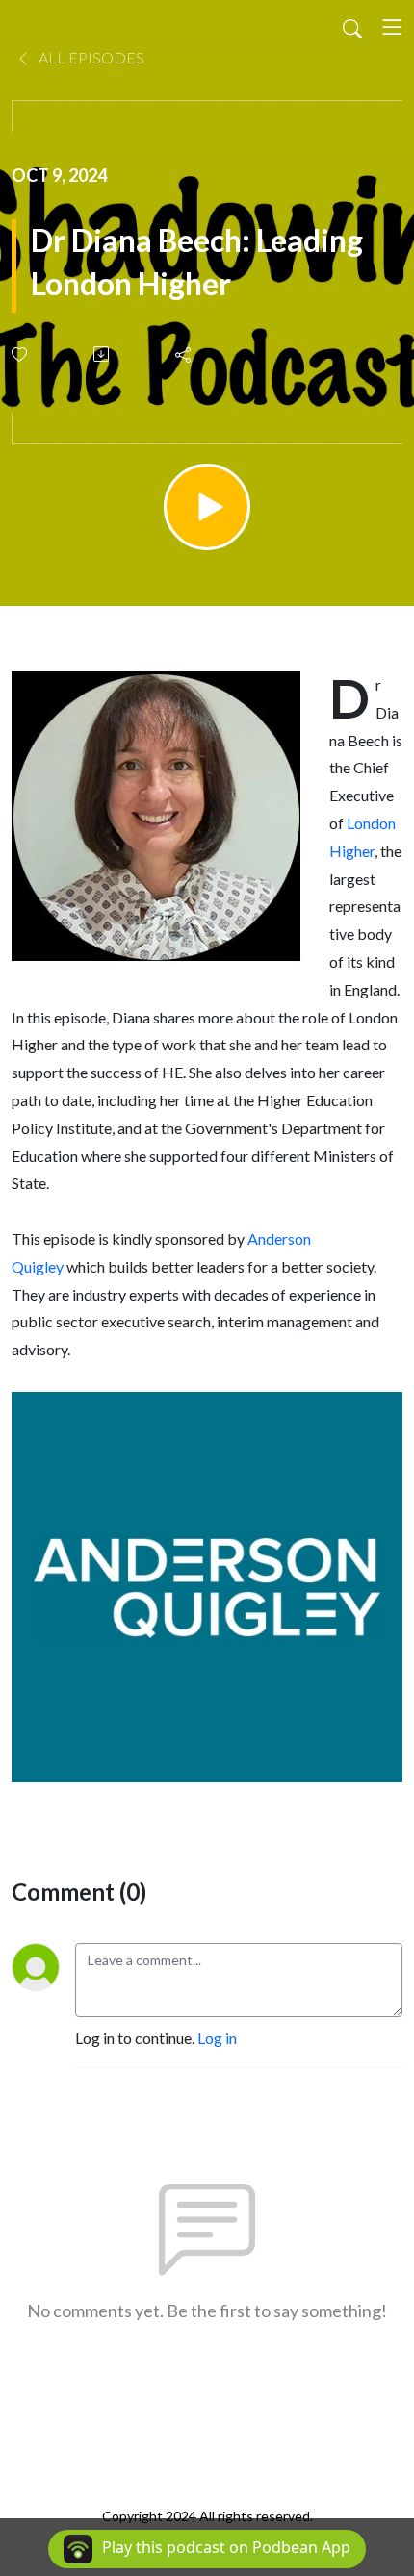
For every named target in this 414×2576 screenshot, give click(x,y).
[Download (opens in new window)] (103, 354)
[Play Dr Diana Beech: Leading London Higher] (207, 507)
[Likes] (21, 354)
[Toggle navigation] (392, 27)
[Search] (352, 27)
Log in (217, 2038)
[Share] (184, 354)
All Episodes (90, 57)
